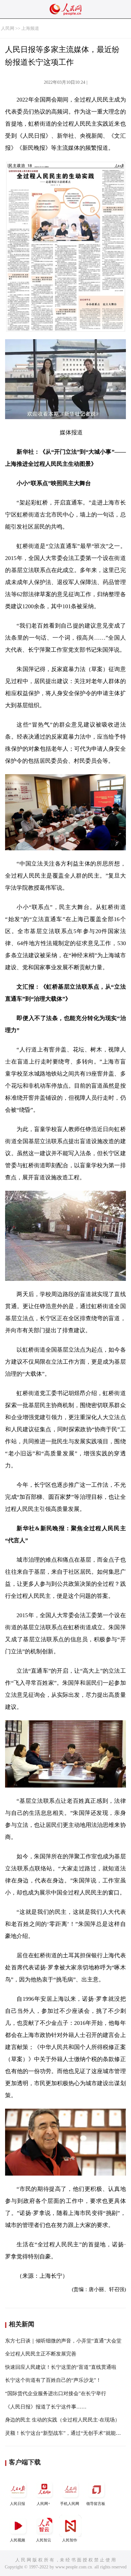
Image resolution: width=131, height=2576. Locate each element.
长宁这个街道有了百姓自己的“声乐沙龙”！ (53, 2380)
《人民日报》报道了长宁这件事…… (46, 2407)
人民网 (8, 28)
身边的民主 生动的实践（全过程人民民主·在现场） (62, 2420)
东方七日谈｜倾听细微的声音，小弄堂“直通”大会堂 (63, 2341)
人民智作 (70, 2540)
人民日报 (17, 2504)
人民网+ (43, 2504)
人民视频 (17, 2540)
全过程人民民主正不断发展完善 (41, 2354)
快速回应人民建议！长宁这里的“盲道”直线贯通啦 (61, 2367)
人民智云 (44, 2540)
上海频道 (30, 28)
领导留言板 (96, 2504)
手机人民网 (70, 2504)
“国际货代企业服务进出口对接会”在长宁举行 (56, 2393)
